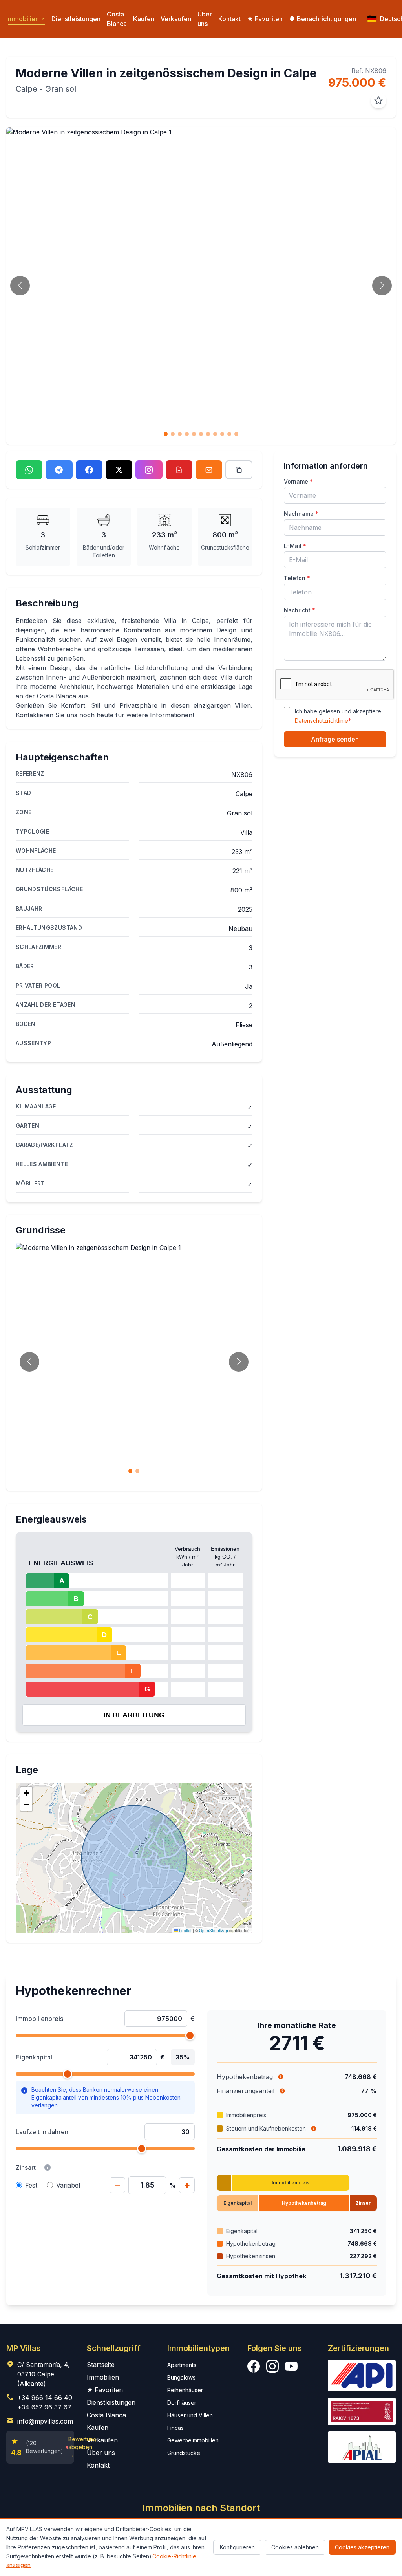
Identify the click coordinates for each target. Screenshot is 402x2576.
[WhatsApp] (29, 470)
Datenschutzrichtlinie (322, 721)
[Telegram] (59, 470)
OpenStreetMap (214, 1931)
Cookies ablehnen (295, 2547)
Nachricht (300, 610)
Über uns (205, 19)
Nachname (301, 514)
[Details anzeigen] (314, 2129)
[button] (26, 1793)
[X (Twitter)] (119, 470)
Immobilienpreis (39, 2019)
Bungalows (181, 2377)
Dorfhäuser (182, 2403)
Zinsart (26, 2167)
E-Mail (295, 546)
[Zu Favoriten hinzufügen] (378, 101)
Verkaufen (176, 19)
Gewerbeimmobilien (193, 2440)
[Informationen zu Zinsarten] (48, 2167)
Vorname (298, 481)
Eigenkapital (34, 2057)
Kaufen (144, 19)
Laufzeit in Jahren (42, 2132)
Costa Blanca (117, 19)
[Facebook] (89, 470)
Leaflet (185, 1931)
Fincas (175, 2428)
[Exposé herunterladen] (179, 470)
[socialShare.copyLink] (239, 470)
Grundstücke (184, 2453)
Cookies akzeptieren (362, 2547)
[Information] (281, 2077)
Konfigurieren (237, 2547)
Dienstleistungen (76, 19)
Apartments (182, 2365)
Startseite (101, 2365)
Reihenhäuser (185, 2390)
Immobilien (103, 2377)
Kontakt (229, 19)
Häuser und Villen (190, 2415)
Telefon (297, 578)
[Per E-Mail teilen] (209, 470)
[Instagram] (149, 470)
